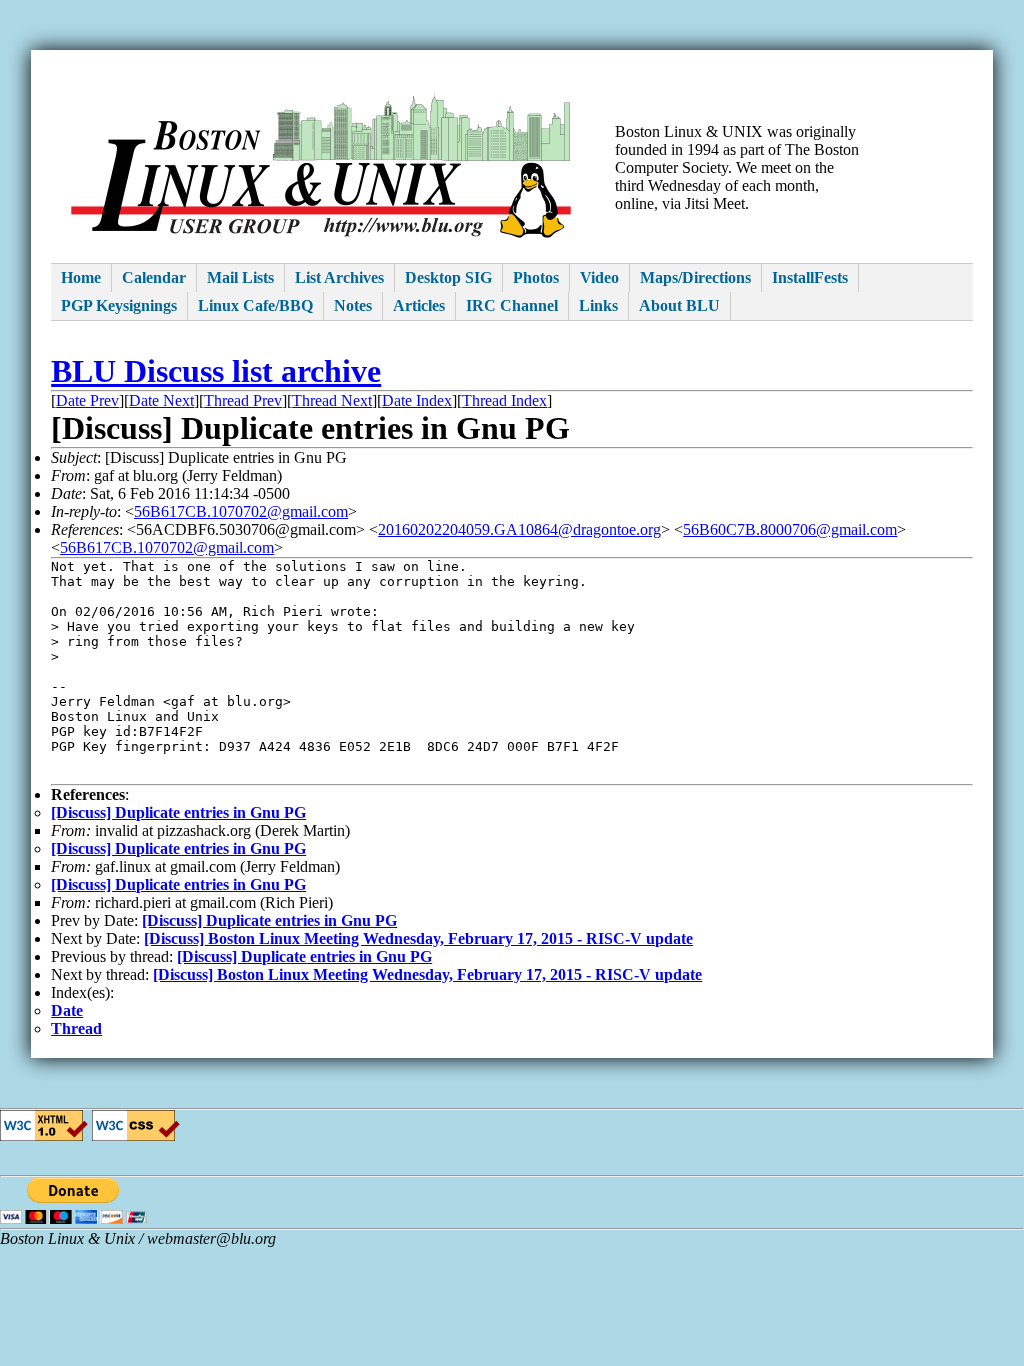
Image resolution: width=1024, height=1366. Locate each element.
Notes (353, 305)
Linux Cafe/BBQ (255, 305)
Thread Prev (243, 400)
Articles (419, 305)
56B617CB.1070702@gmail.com (241, 511)
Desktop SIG (448, 277)
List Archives (339, 277)
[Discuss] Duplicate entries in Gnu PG (178, 812)
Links (598, 305)
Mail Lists (240, 277)
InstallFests (810, 277)
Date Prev (87, 400)
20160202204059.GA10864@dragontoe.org (519, 529)
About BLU (679, 305)
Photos (536, 277)
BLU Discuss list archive (216, 371)
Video (599, 277)
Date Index (417, 400)
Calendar (154, 277)
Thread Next (332, 400)
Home (81, 277)
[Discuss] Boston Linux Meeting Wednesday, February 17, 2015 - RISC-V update (418, 938)
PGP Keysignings (119, 305)
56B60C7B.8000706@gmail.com (790, 529)
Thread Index (504, 400)
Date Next (161, 400)
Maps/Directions (695, 277)
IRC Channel (512, 305)
